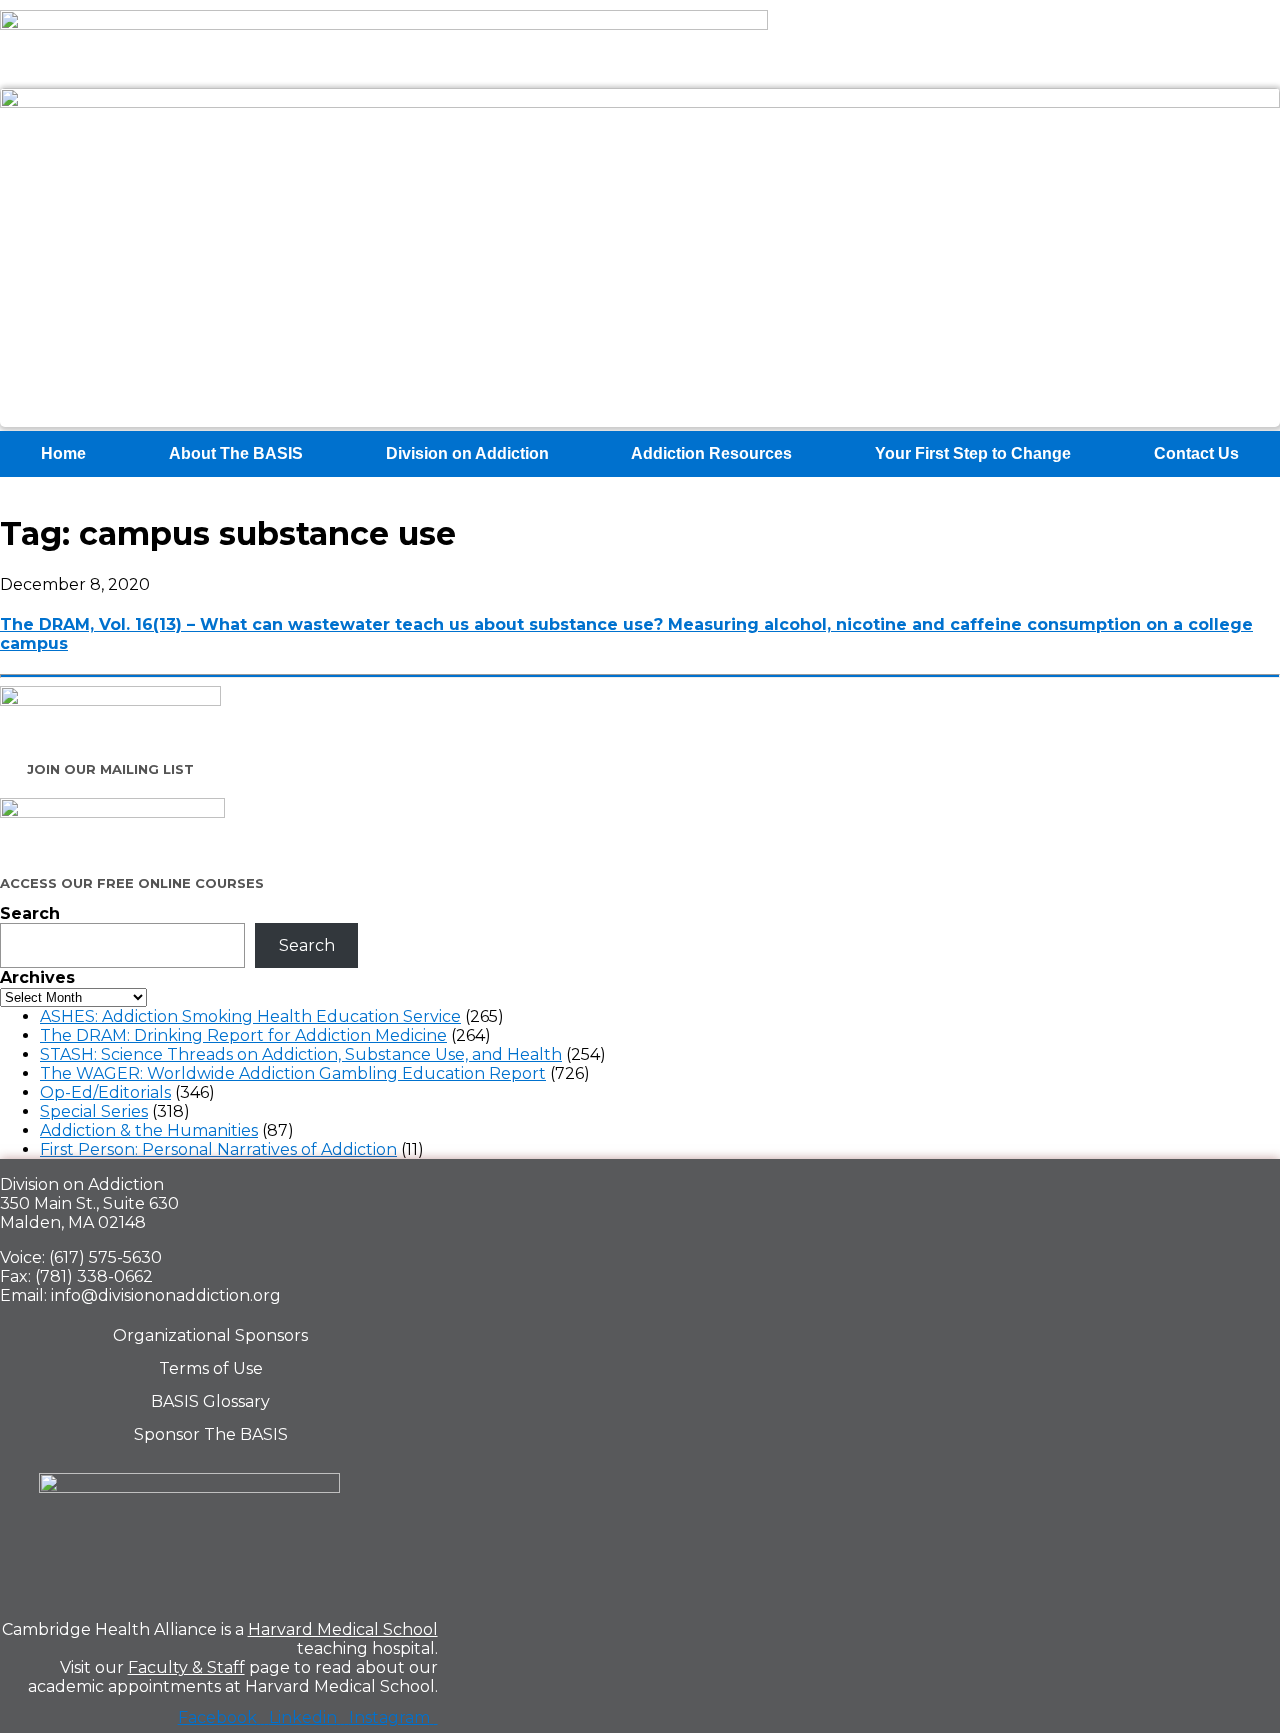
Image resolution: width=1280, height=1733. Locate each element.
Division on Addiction (467, 453)
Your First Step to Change (973, 453)
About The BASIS (236, 453)
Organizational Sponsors (210, 1335)
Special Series (94, 1111)
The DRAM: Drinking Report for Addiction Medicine (243, 1035)
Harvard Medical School (343, 1629)
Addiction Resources (711, 453)
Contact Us (1196, 453)
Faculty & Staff (186, 1667)
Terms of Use (211, 1368)
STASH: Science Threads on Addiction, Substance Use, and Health (301, 1054)
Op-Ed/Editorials (105, 1092)
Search (30, 913)
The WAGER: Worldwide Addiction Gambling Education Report (293, 1073)
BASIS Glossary (210, 1401)
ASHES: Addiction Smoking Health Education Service (250, 1016)
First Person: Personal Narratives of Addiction (218, 1149)
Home (63, 453)
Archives (37, 977)
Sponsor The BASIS (211, 1434)
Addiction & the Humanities (149, 1130)
